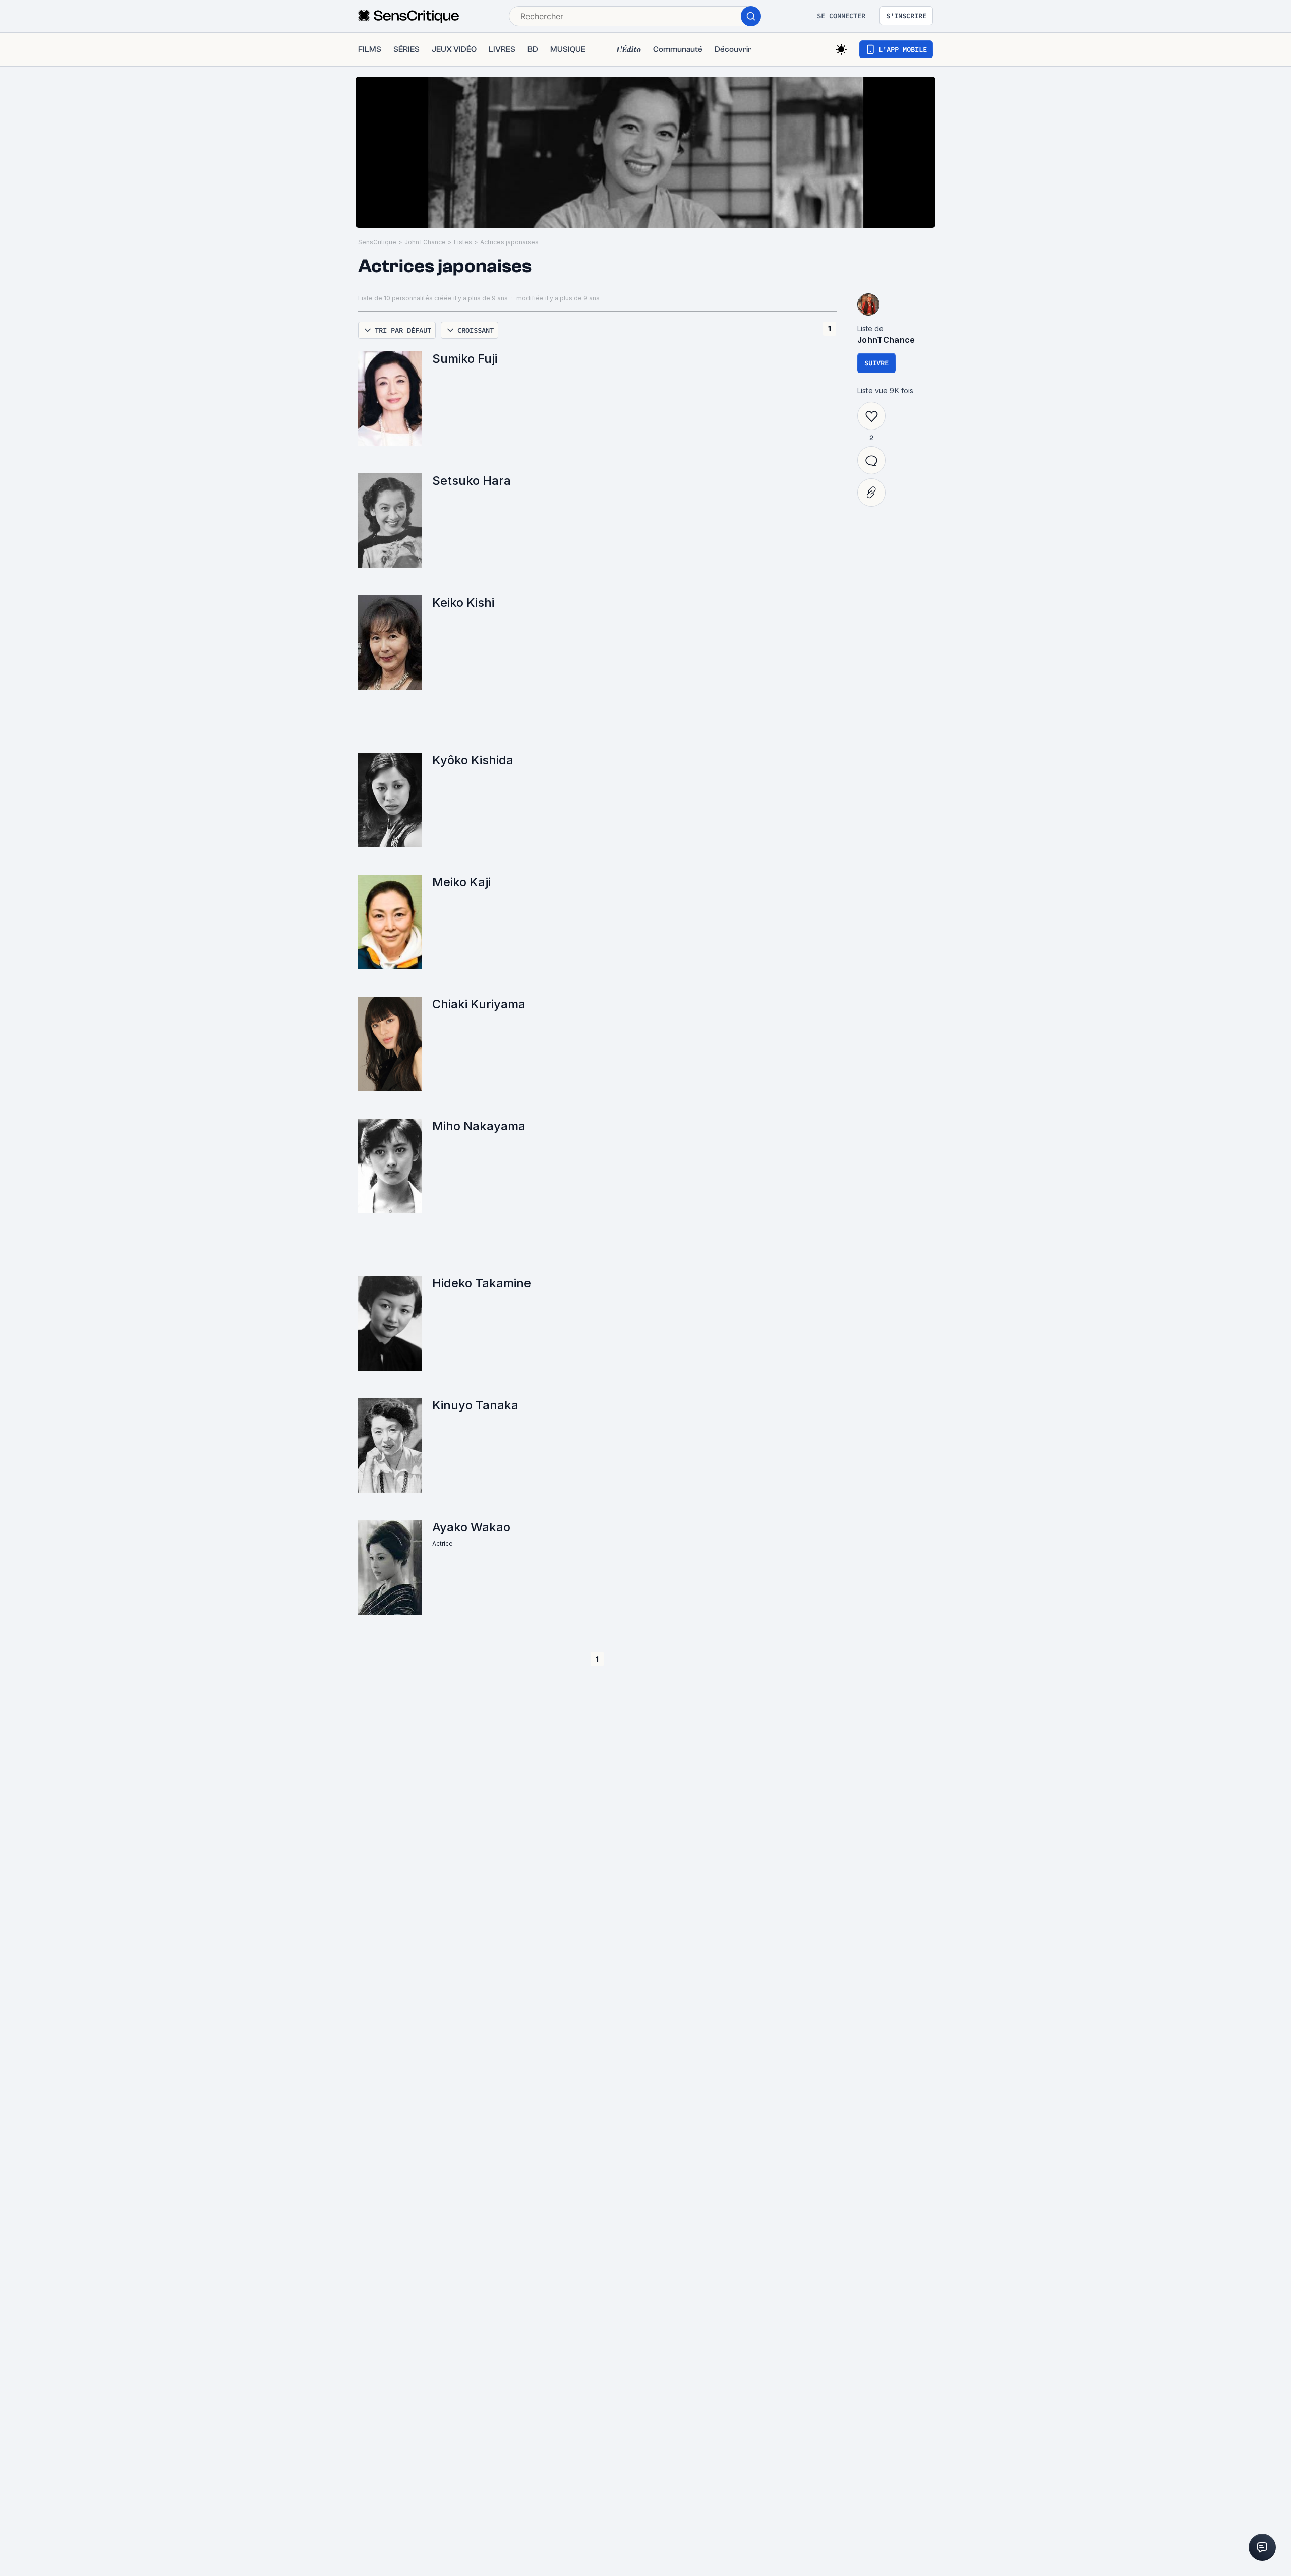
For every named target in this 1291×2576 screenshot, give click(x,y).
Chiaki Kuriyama (479, 1004)
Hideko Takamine (482, 1283)
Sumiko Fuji (465, 359)
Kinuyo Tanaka (475, 1405)
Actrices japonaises (509, 242)
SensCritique (377, 242)
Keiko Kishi (463, 603)
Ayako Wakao (471, 1527)
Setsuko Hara (472, 481)
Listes (463, 242)
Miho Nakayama (479, 1126)
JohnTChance (425, 242)
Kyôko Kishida (473, 760)
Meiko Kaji (461, 882)
